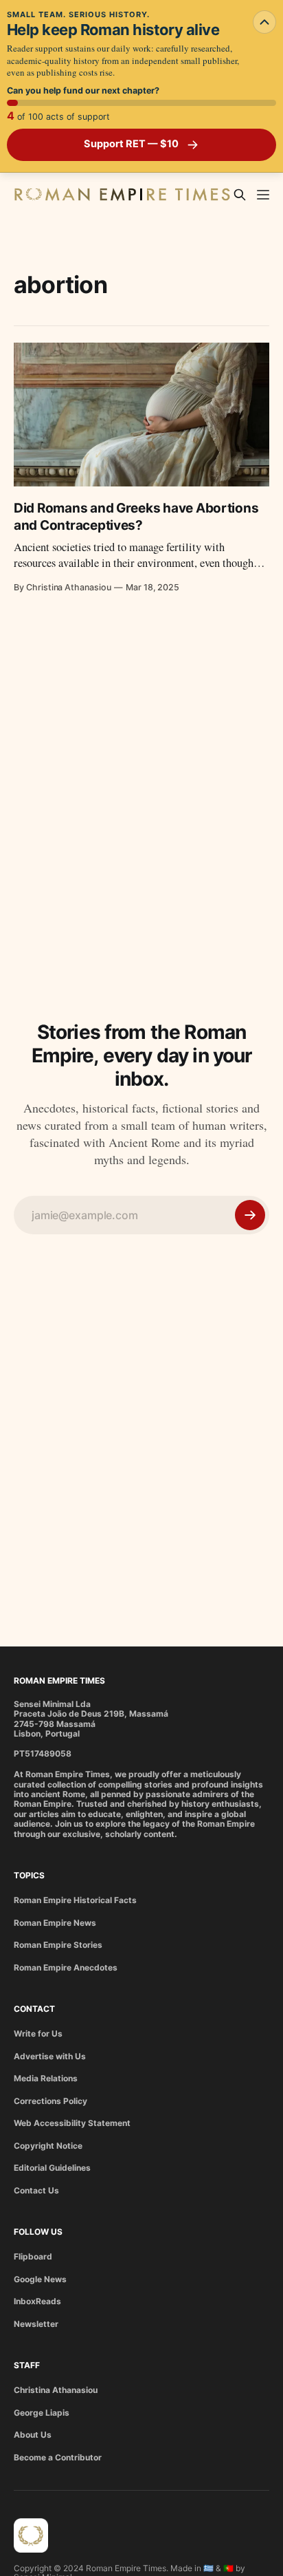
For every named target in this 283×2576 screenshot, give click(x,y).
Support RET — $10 (131, 144)
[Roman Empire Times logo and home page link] (31, 2535)
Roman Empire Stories (58, 1945)
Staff (27, 2365)
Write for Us (38, 2033)
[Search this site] (240, 195)
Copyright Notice (48, 2146)
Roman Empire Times (59, 1681)
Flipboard (33, 2256)
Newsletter (36, 2324)
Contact (34, 2009)
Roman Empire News (55, 1923)
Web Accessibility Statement (72, 2123)
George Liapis (42, 2413)
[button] (263, 195)
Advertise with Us (50, 2056)
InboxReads (37, 2301)
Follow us (38, 2232)
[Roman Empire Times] (122, 195)
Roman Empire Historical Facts (75, 1900)
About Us (33, 2435)
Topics (29, 1875)
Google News (40, 2279)
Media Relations (46, 2078)
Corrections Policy (50, 2101)
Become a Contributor (58, 2457)
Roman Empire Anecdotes (66, 1967)
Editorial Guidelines (52, 2168)
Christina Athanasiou (56, 2390)
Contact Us (36, 2190)
